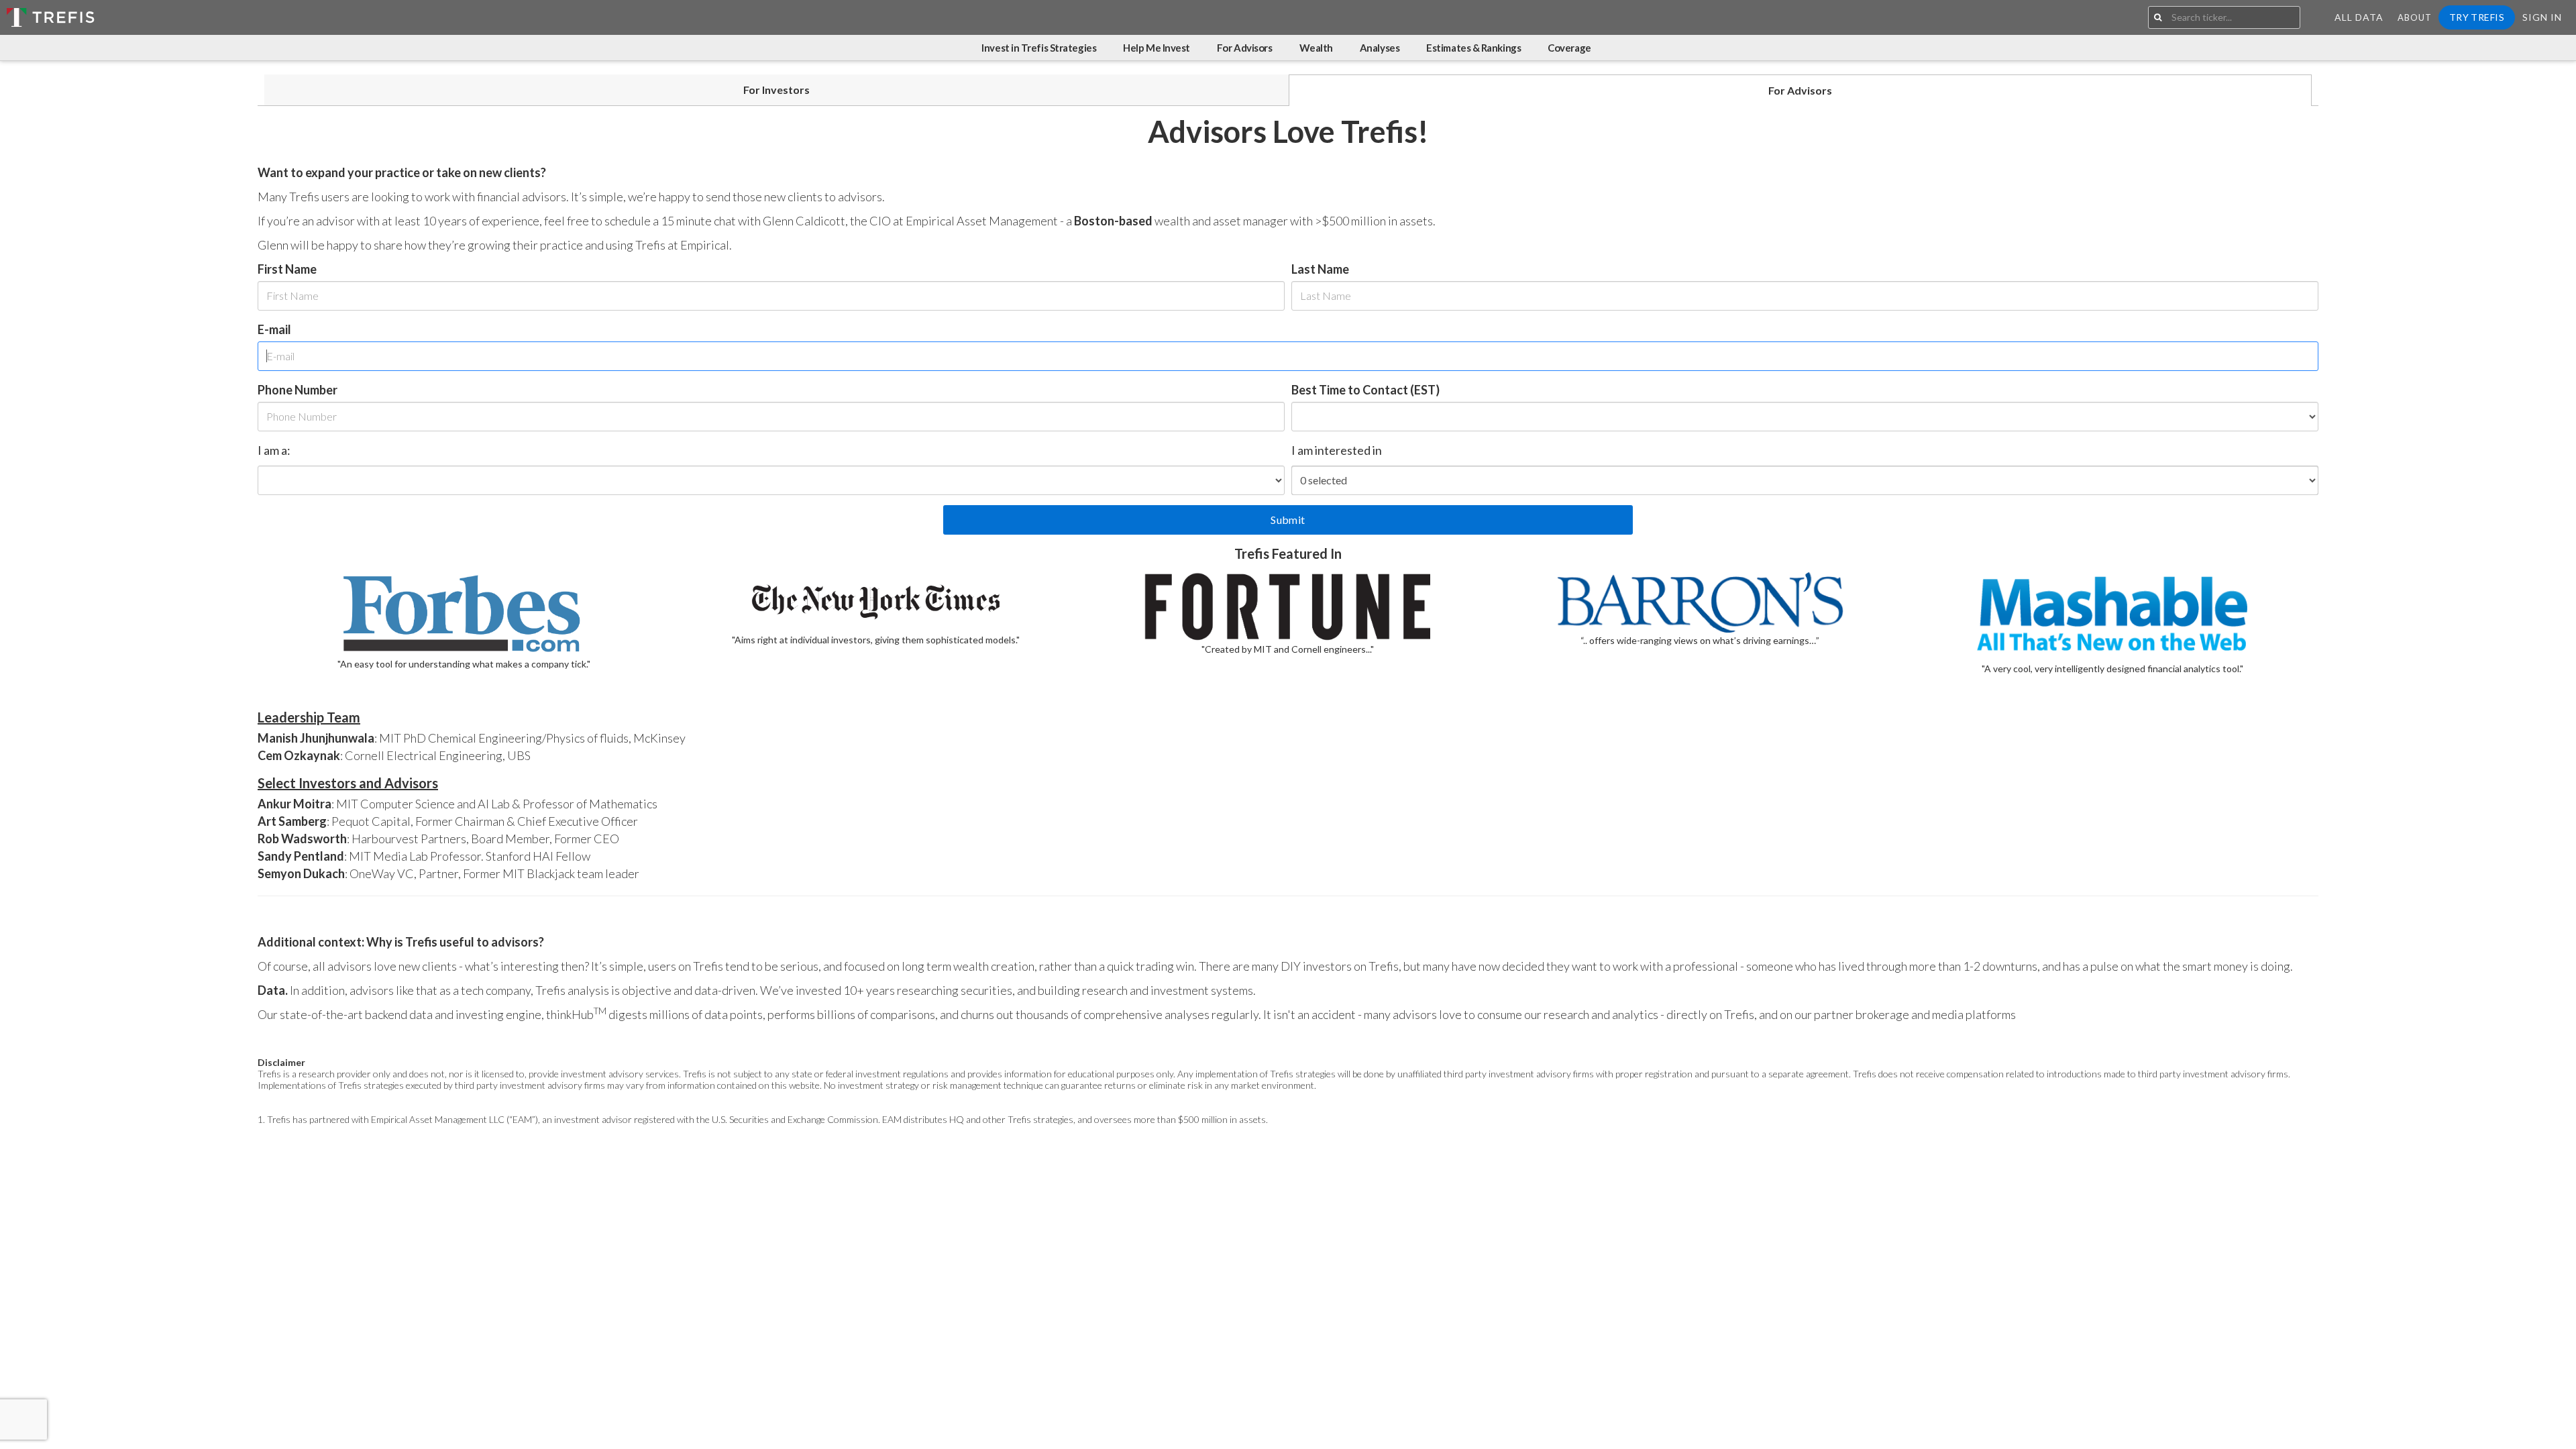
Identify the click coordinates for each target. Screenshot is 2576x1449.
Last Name (1320, 269)
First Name (287, 269)
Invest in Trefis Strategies (1039, 48)
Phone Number (298, 390)
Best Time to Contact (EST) (1365, 390)
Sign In (2542, 17)
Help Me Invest (1157, 48)
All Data (2359, 17)
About (2415, 17)
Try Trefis (2477, 17)
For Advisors (1245, 48)
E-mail (274, 329)
